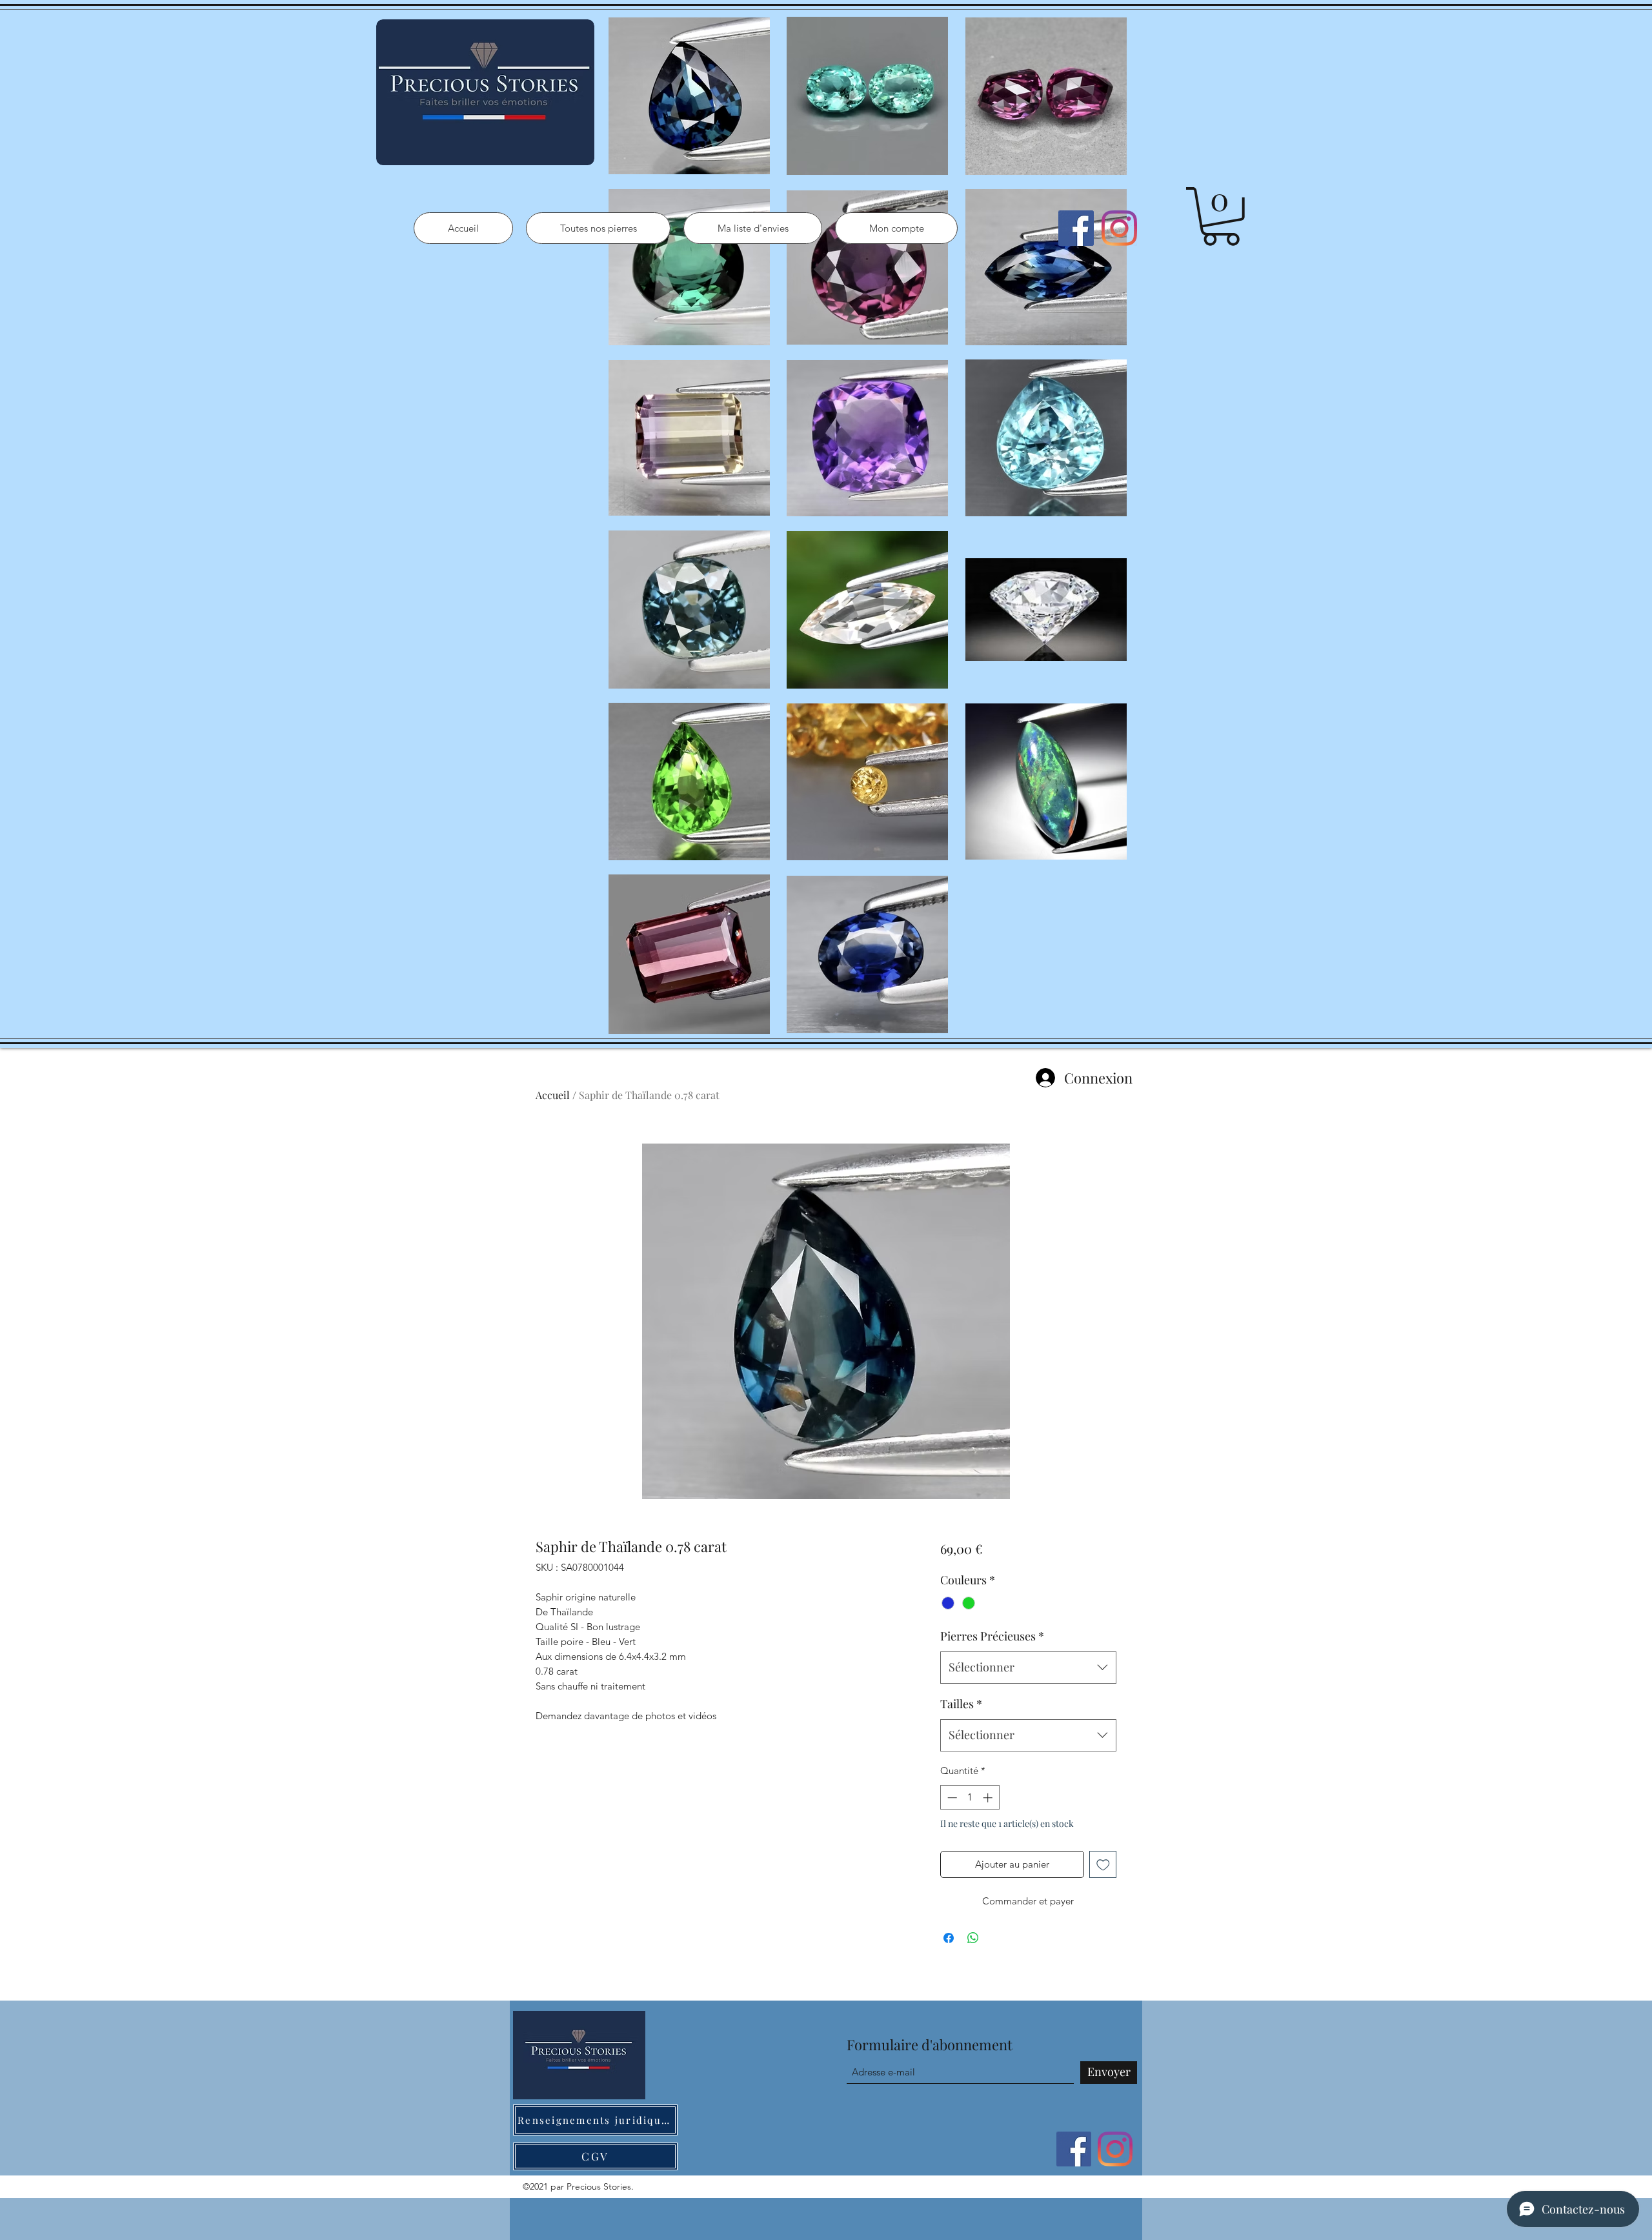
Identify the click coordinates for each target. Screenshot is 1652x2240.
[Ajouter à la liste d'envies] (1103, 1865)
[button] (1221, 217)
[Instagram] (1119, 228)
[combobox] (1028, 1668)
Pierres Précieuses (992, 1636)
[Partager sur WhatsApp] (973, 1938)
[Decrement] (951, 1798)
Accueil (553, 1095)
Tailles (961, 1704)
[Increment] (989, 1798)
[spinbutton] (970, 1798)
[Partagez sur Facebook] (949, 1938)
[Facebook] (1076, 228)
